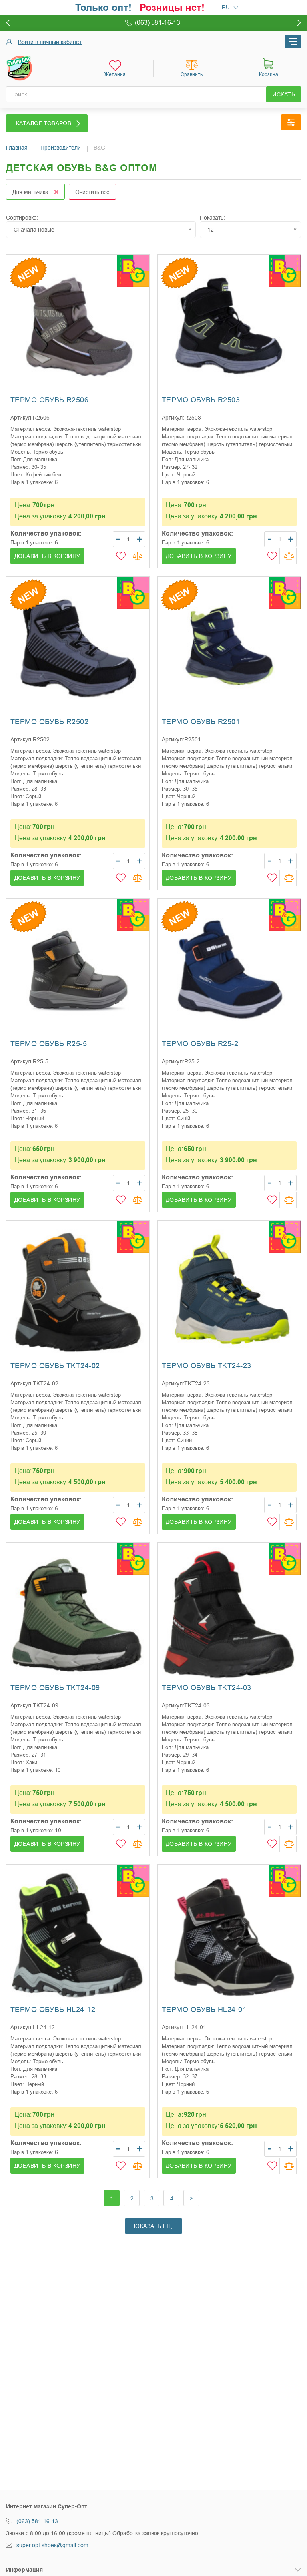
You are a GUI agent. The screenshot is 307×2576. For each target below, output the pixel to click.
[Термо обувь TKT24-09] (78, 1614)
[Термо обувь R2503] (229, 326)
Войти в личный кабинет (50, 42)
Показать (212, 218)
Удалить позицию (56, 192)
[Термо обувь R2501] (229, 648)
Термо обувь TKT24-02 (55, 1366)
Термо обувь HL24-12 (53, 2010)
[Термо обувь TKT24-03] (229, 1614)
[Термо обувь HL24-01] (229, 1936)
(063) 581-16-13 (37, 2521)
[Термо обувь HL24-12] (78, 1936)
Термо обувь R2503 (201, 400)
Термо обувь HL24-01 (204, 2010)
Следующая (192, 2198)
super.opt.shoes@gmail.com (52, 2545)
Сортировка (21, 218)
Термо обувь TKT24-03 (206, 1688)
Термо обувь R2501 (201, 722)
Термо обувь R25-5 (49, 1044)
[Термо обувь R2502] (78, 648)
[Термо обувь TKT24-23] (229, 1292)
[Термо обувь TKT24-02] (78, 1292)
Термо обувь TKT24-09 (55, 1688)
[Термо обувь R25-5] (78, 970)
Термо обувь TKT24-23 (206, 1366)
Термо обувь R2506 (49, 400)
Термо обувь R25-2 (200, 1044)
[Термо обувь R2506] (78, 326)
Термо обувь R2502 (49, 722)
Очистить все (92, 192)
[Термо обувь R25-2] (229, 970)
